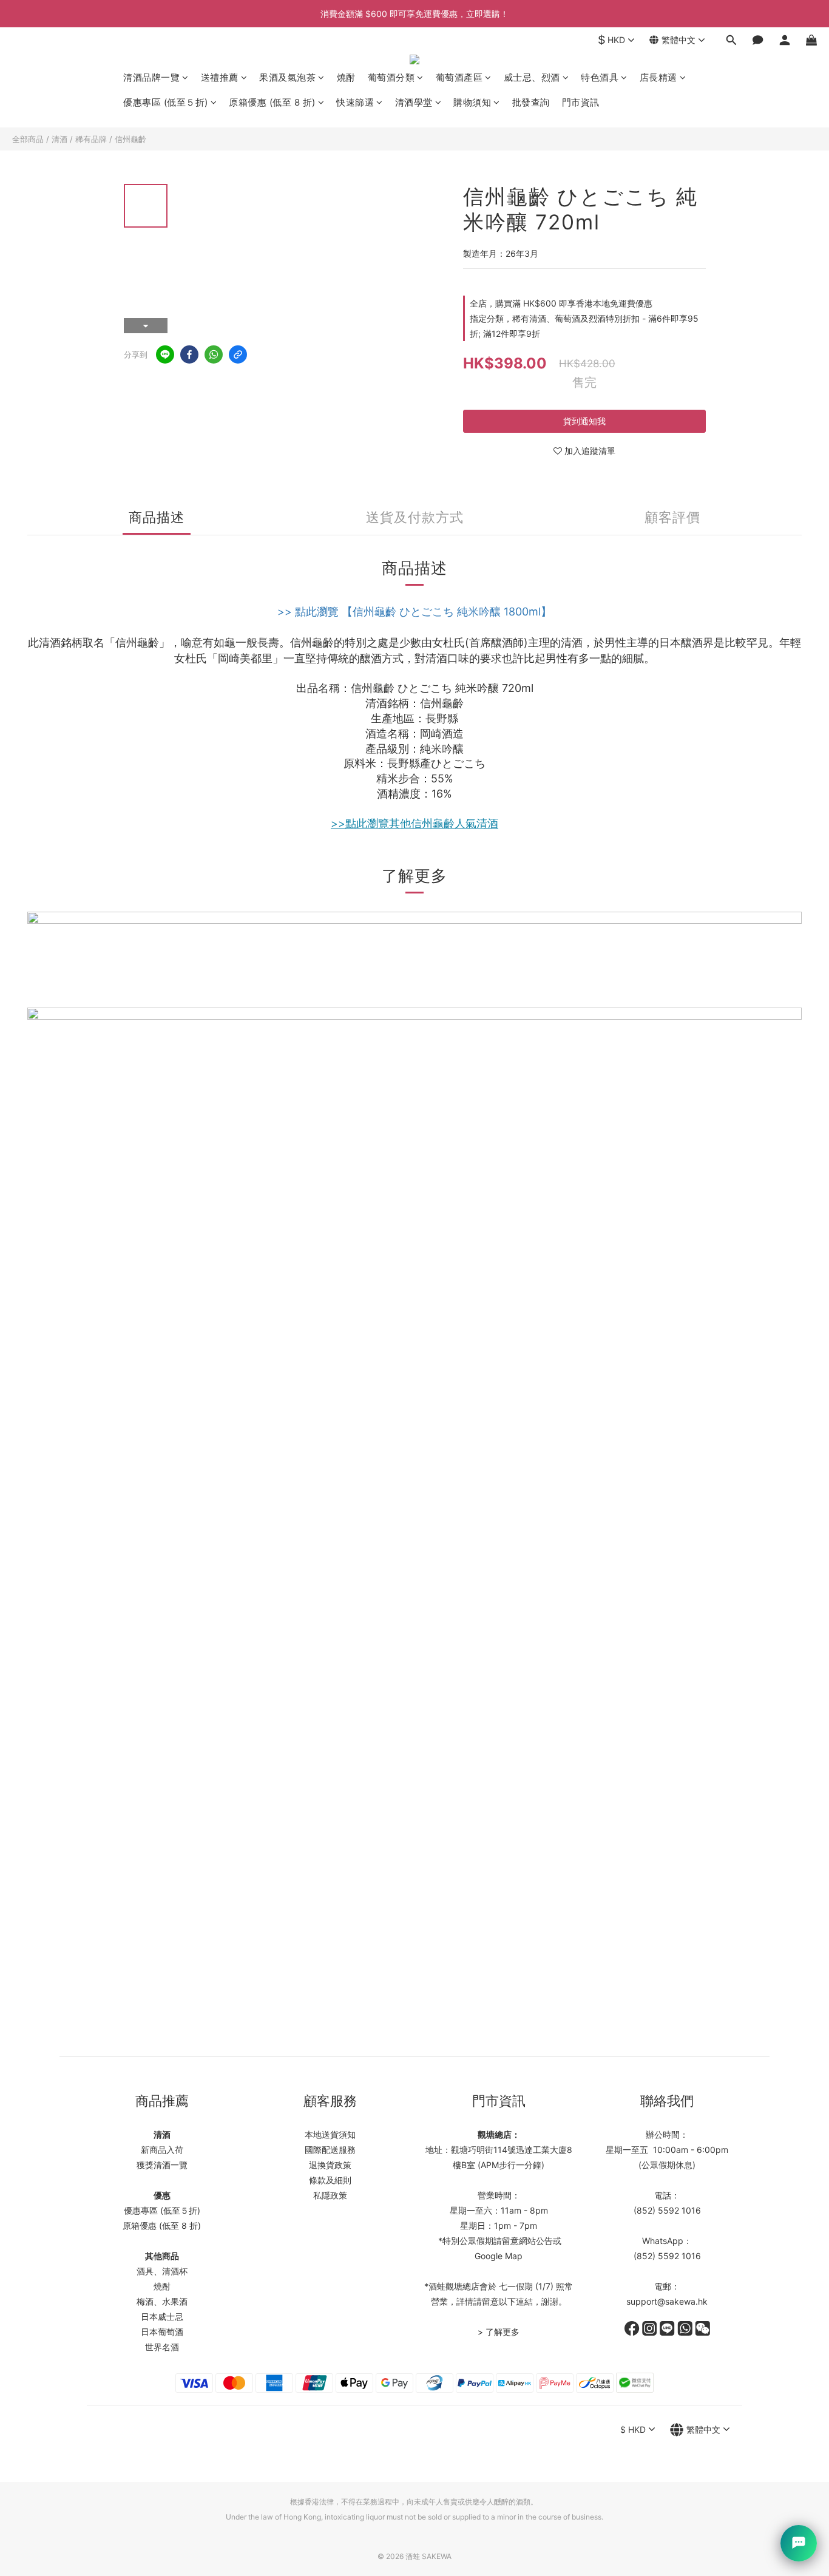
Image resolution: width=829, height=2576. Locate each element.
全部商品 (28, 139)
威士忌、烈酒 (532, 77)
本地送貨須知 (330, 2134)
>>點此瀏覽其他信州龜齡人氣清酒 (414, 823)
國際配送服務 (330, 2150)
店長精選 (658, 77)
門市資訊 (581, 102)
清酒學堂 (414, 102)
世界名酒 (162, 2347)
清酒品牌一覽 (151, 77)
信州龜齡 (130, 139)
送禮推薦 (220, 77)
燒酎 (346, 77)
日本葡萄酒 (162, 2332)
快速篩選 (355, 102)
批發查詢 (531, 102)
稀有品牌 (91, 139)
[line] (165, 354)
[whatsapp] (214, 354)
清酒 (59, 139)
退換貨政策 (330, 2165)
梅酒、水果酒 (162, 2301)
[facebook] (189, 354)
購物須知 (472, 102)
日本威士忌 (162, 2317)
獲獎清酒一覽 (162, 2165)
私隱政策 (330, 2195)
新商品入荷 (162, 2150)
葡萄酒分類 (391, 77)
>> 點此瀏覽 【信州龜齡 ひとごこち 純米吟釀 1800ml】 (414, 612)
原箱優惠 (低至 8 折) (272, 102)
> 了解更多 (499, 2332)
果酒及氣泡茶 (287, 77)
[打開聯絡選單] (799, 2543)
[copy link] (238, 354)
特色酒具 (600, 77)
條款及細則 (330, 2180)
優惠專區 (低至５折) (166, 102)
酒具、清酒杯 (162, 2271)
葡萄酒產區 (459, 77)
